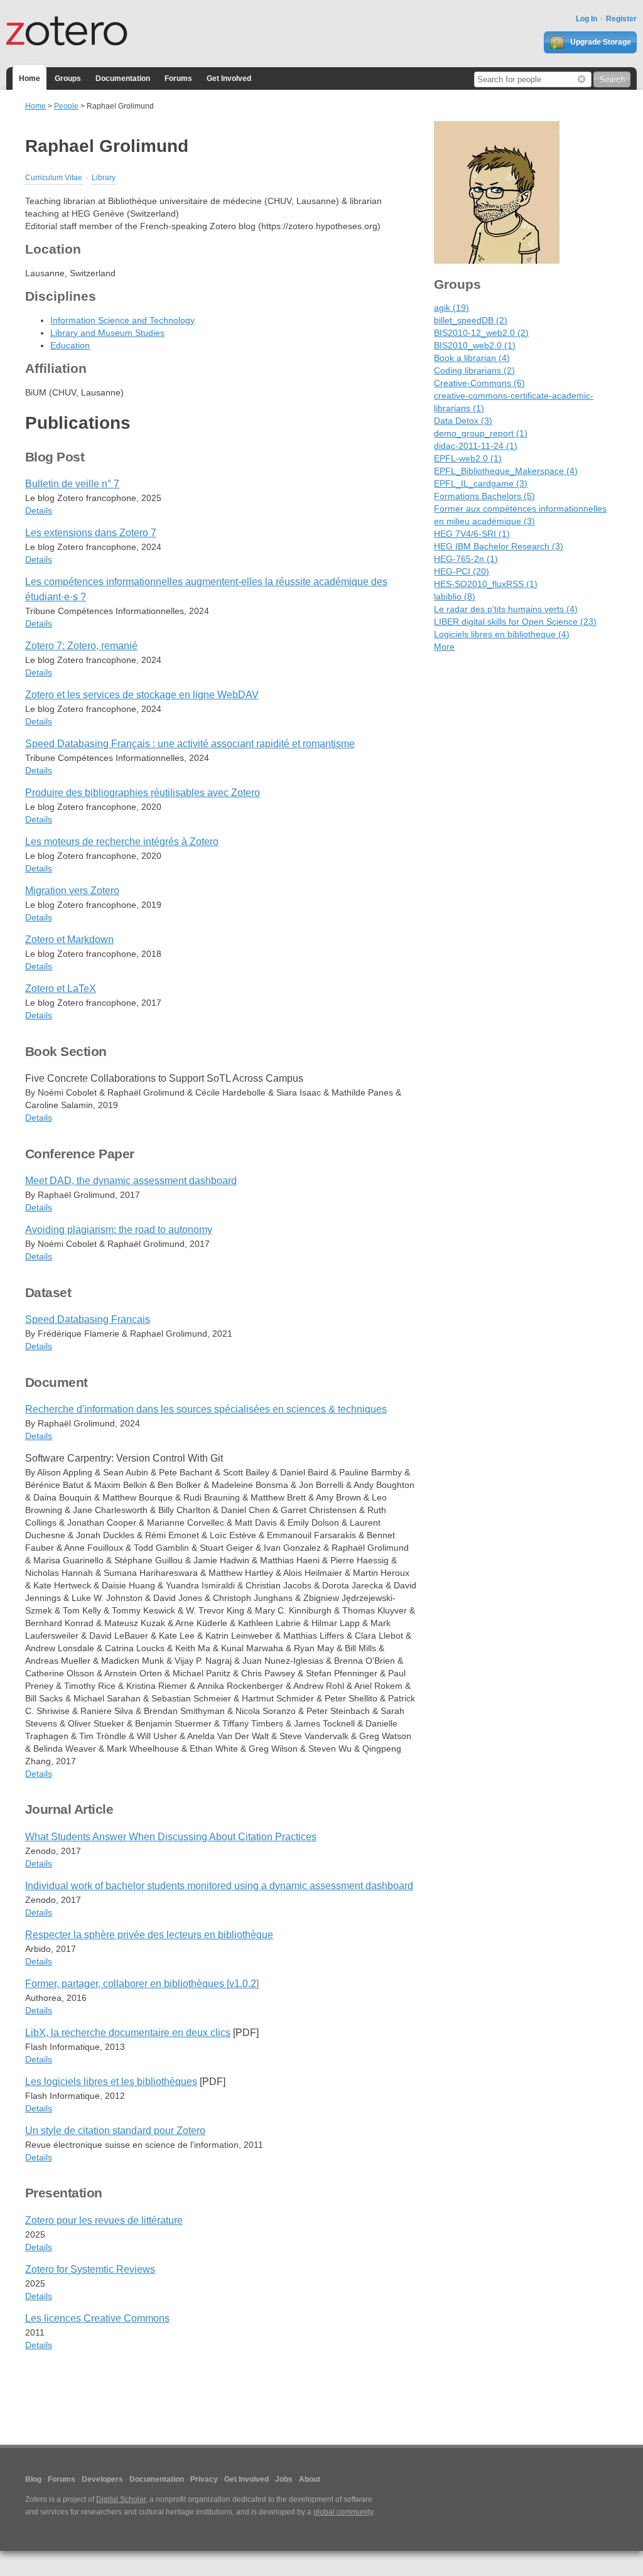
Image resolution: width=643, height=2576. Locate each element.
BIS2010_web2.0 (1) (475, 345)
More (444, 647)
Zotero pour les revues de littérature (104, 2220)
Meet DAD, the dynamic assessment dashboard (131, 1181)
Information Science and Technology (122, 320)
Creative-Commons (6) (479, 383)
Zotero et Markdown (69, 940)
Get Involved (229, 78)
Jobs (284, 2479)
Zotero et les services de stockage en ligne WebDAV (142, 695)
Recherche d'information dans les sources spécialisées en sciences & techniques (206, 1409)
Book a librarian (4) (472, 358)
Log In (586, 19)
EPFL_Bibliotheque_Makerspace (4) (506, 471)
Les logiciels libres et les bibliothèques (111, 2082)
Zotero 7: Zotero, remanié (81, 646)
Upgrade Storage (600, 42)
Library (104, 178)
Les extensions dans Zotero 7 (91, 533)
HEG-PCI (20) (462, 571)
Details (39, 510)
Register (621, 19)
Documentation (123, 78)
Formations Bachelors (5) (484, 496)
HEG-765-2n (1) (466, 559)
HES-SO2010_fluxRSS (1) (486, 584)
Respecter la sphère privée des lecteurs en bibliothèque (149, 1935)
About (310, 2479)
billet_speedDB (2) (471, 320)
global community (343, 2512)
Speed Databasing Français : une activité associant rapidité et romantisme (190, 744)
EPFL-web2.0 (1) (468, 458)
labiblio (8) (455, 596)
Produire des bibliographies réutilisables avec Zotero (143, 793)
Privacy (204, 2479)
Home (30, 78)
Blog (33, 2479)
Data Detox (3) (463, 421)
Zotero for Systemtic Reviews (90, 2269)
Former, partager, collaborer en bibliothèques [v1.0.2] (142, 1984)
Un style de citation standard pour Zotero (115, 2131)
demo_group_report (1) (481, 433)
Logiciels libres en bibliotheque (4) (502, 634)
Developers (102, 2479)
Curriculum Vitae (54, 178)
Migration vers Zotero (72, 891)
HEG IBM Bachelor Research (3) (499, 546)
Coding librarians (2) (474, 370)
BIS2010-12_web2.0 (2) (481, 333)
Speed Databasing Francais (88, 1319)
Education (70, 345)
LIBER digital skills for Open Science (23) (515, 622)
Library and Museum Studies (107, 333)
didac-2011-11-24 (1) (476, 446)
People (66, 106)
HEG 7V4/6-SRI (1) (472, 534)
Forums (178, 78)
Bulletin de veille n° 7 (72, 484)
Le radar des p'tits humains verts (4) (506, 609)
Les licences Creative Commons (97, 2318)
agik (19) (451, 308)
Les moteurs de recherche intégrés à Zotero (122, 842)
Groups (68, 78)
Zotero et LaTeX (61, 989)
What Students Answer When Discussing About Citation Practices (171, 1837)
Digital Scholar (121, 2499)
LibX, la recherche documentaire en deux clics (128, 2033)
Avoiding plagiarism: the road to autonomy (119, 1230)
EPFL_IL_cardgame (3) (481, 483)
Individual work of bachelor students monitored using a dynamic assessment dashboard (219, 1886)
